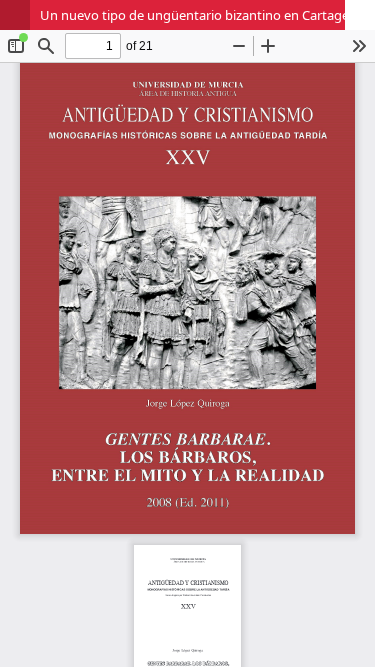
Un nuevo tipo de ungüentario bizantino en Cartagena (202, 15)
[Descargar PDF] (360, 15)
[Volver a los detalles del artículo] (15, 15)
